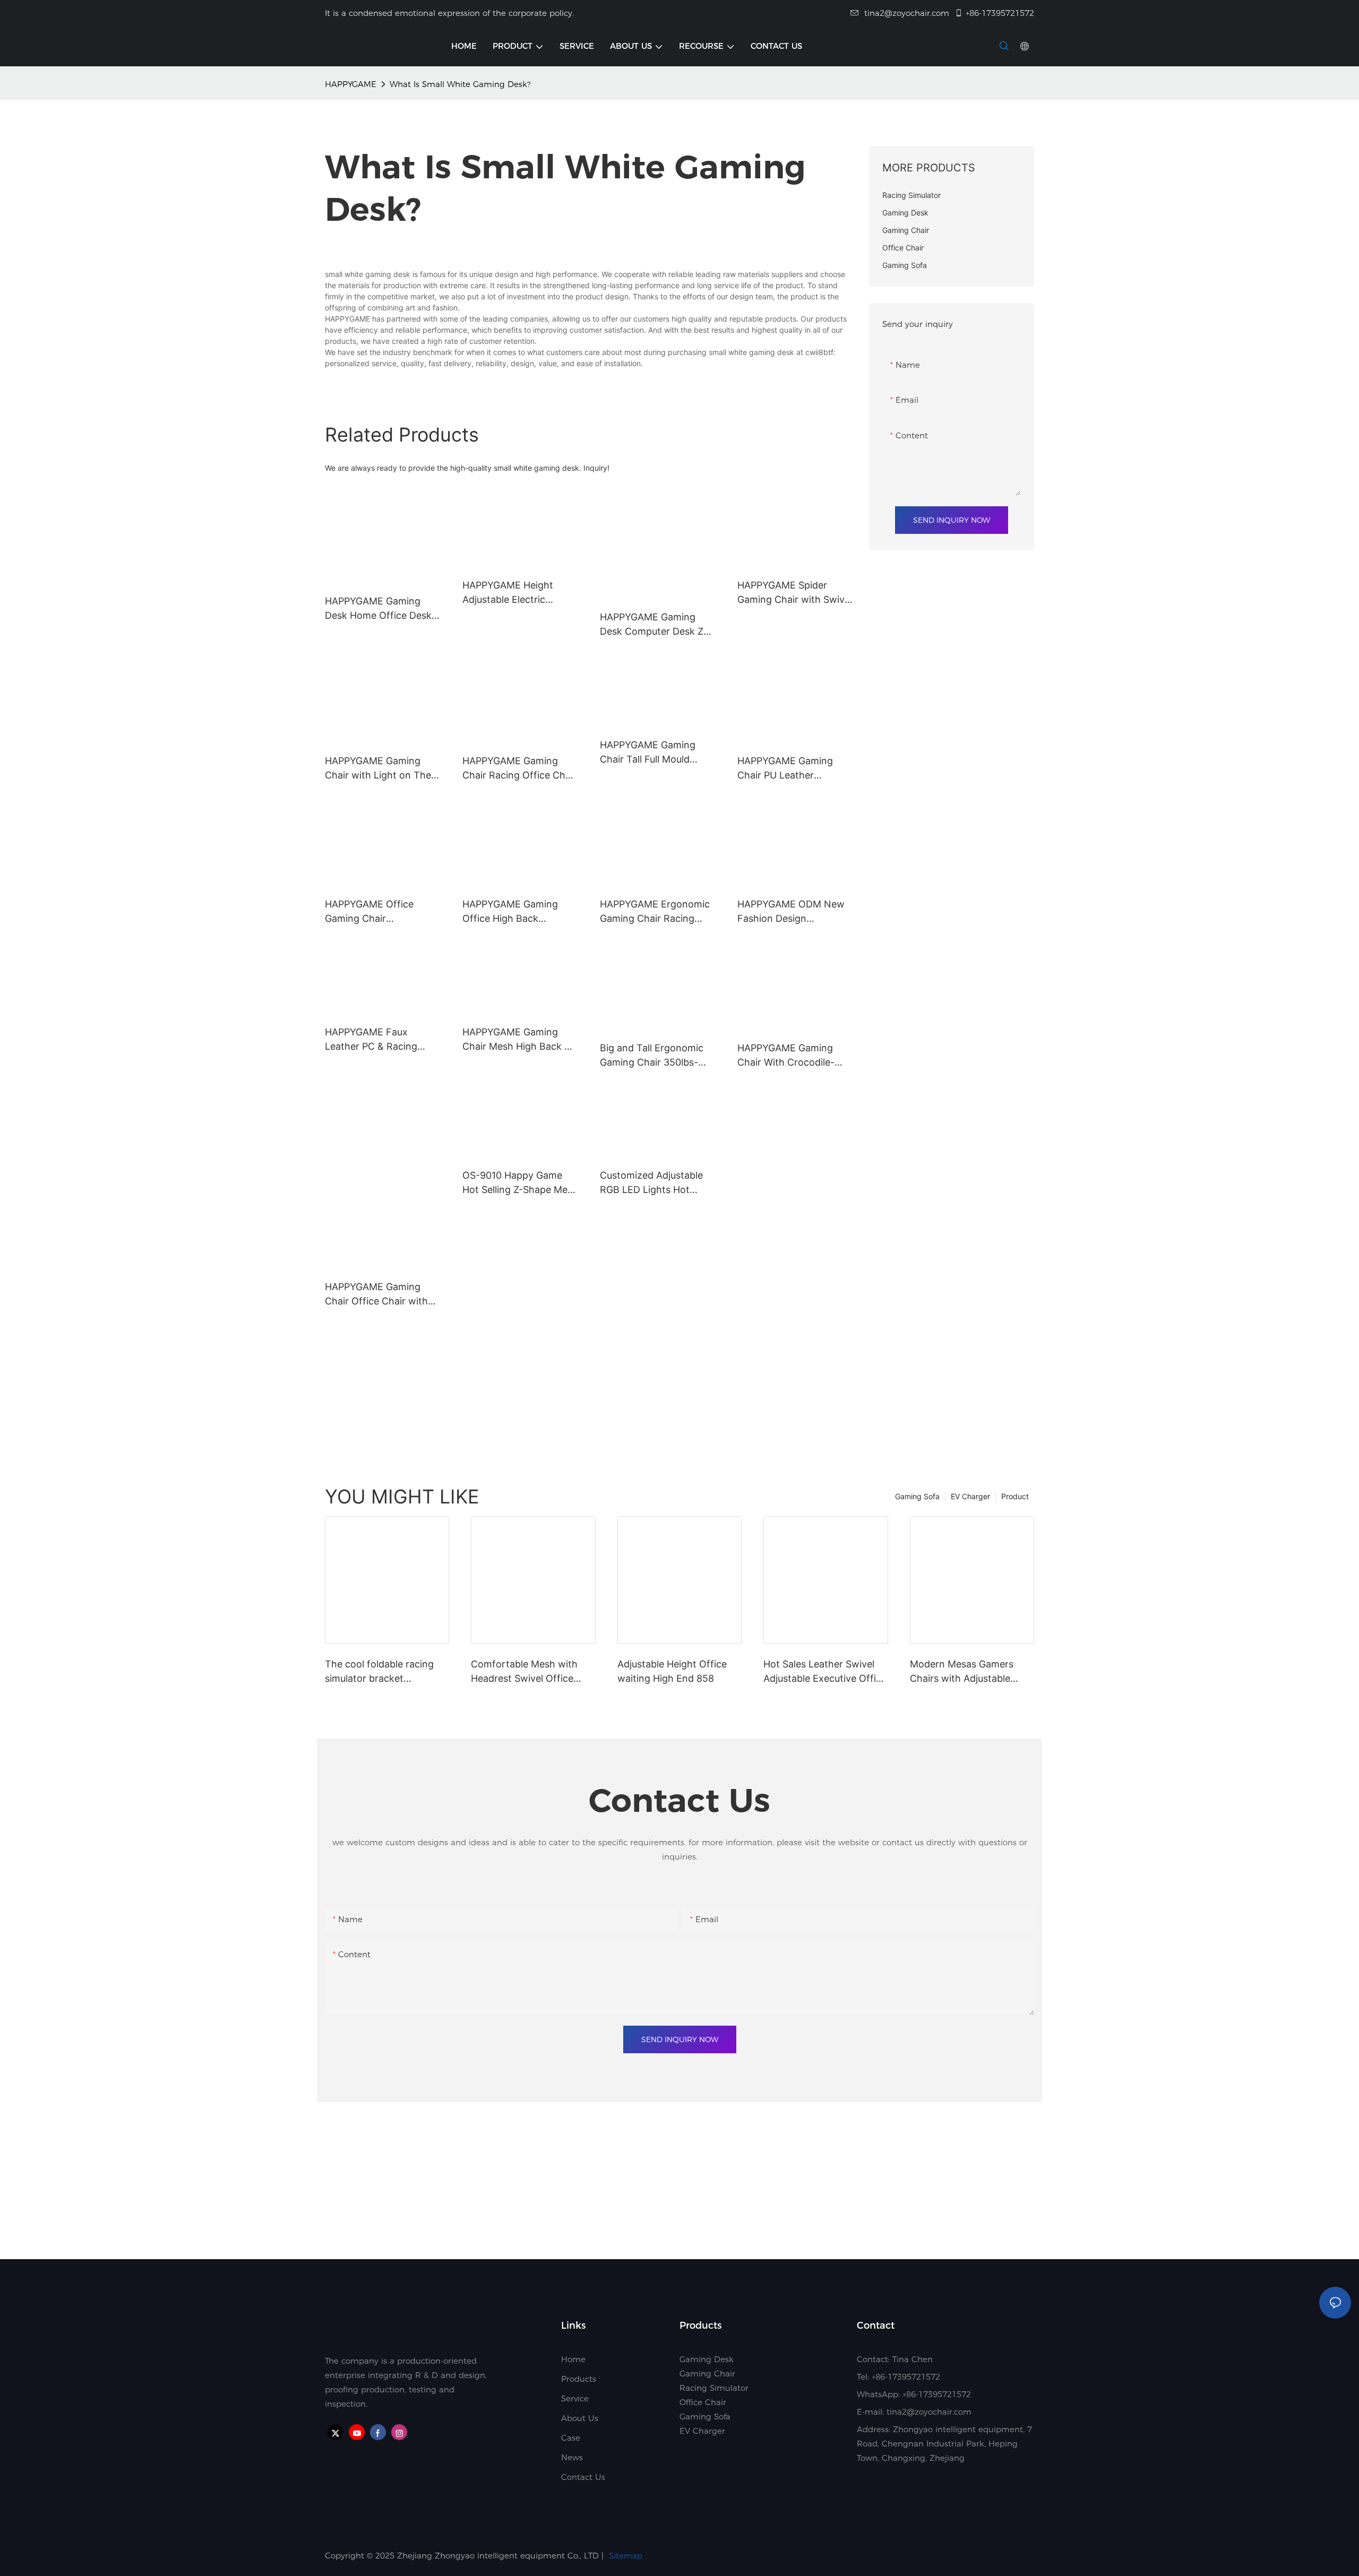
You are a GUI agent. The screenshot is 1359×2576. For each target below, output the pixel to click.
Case (571, 2438)
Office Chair (703, 2402)
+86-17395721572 (1000, 13)
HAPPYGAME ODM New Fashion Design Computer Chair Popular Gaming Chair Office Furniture (792, 912)
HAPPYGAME (351, 84)
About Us (580, 2418)
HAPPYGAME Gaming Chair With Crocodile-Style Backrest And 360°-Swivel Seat (794, 1056)
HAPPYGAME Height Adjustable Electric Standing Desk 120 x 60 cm (516, 593)
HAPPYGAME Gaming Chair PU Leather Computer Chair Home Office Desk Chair (788, 769)
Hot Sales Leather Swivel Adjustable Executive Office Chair (825, 1672)
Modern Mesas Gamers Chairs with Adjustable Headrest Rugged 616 (962, 1672)
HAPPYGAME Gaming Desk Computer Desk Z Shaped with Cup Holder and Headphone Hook (655, 625)
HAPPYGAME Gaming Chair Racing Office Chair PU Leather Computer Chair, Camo (519, 769)
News (572, 2457)
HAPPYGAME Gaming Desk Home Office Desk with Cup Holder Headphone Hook (378, 609)
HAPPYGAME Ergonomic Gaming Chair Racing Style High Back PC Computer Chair (655, 912)
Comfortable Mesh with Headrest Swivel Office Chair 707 (524, 1672)
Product (1015, 1496)
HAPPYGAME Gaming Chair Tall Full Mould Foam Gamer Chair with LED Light (653, 753)
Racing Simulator (714, 2388)
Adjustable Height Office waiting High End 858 (672, 1671)
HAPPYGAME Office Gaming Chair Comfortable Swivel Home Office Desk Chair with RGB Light (379, 912)
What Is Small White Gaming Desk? (460, 84)
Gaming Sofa (917, 1496)
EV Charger (970, 1496)
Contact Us (583, 2477)
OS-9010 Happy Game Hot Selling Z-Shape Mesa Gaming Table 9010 (520, 1183)
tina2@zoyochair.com (907, 13)
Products (579, 2379)
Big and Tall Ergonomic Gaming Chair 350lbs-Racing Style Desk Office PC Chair (655, 1056)
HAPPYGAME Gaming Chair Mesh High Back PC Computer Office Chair (520, 1040)
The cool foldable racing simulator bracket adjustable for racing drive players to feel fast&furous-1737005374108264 (386, 1672)
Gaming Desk (707, 2359)
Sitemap (626, 2556)
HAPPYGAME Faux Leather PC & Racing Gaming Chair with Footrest (371, 1040)
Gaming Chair (707, 2374)
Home (573, 2359)
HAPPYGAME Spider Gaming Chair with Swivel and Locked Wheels (795, 593)
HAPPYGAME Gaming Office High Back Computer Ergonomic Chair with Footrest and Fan (516, 912)
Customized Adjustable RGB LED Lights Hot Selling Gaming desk (651, 1183)
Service (575, 2398)
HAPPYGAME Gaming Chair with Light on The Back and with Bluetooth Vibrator (380, 769)
